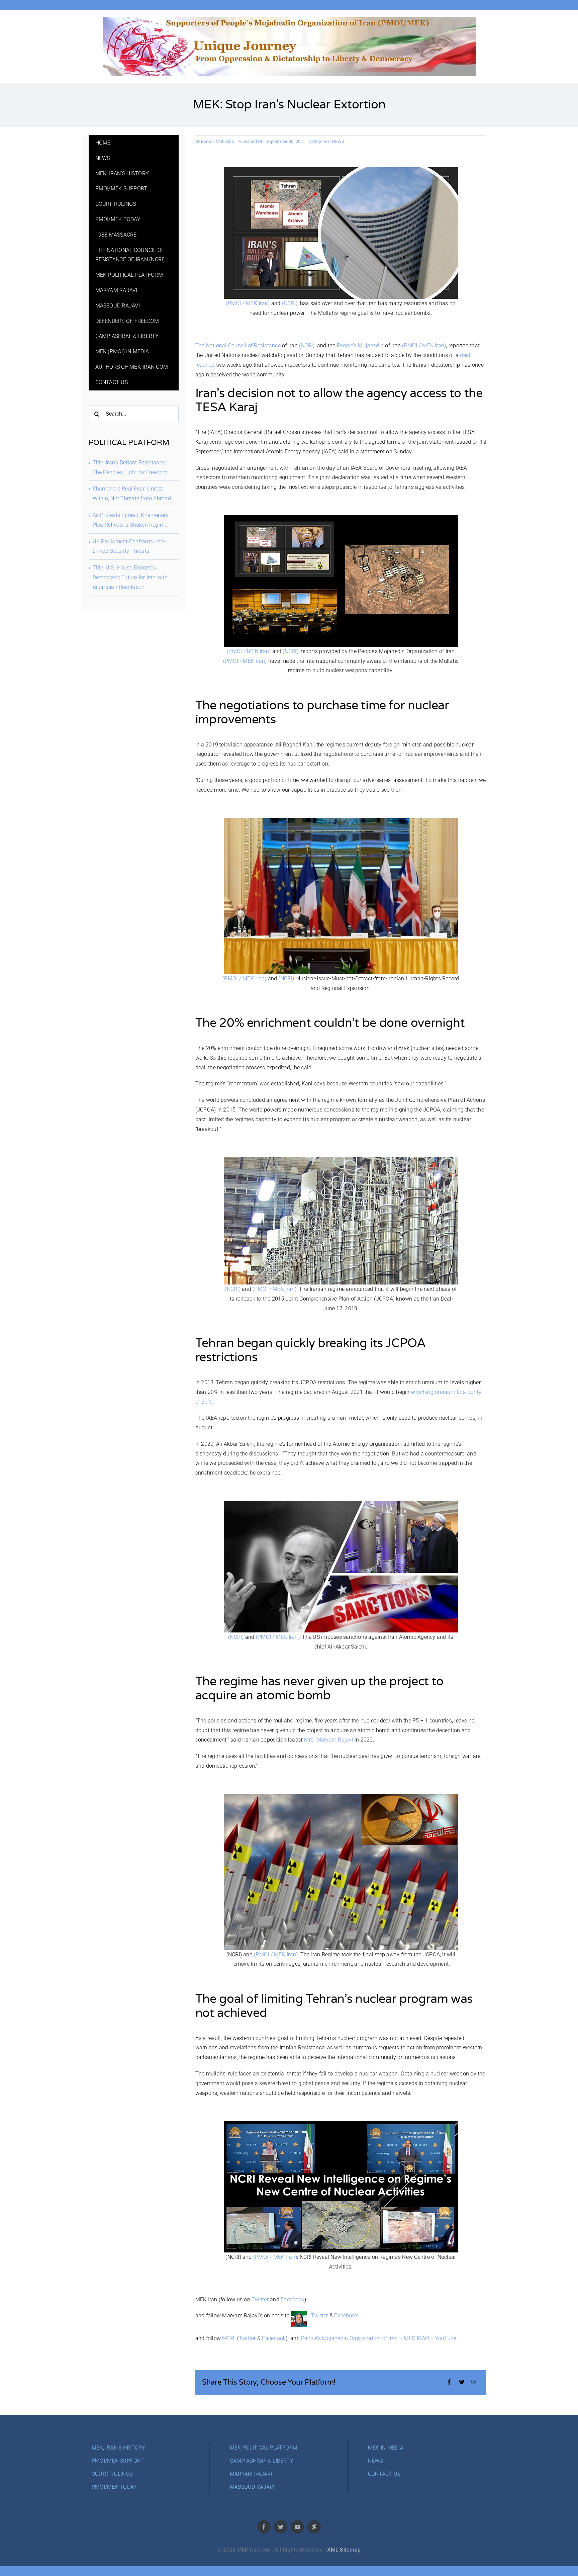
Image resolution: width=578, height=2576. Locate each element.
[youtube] (297, 2527)
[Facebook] (449, 2382)
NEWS (338, 141)
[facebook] (264, 2527)
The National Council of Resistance (239, 345)
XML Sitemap (344, 2550)
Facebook (293, 2299)
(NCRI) (290, 303)
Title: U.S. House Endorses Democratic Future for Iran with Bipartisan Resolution (130, 577)
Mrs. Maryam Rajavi (328, 1740)
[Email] (474, 2382)
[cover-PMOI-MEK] (289, 19)
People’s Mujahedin (360, 345)
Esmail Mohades (217, 141)
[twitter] (281, 2527)
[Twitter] (462, 2382)
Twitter (260, 2299)
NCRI (228, 2338)
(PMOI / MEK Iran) (248, 303)
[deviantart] (314, 2527)
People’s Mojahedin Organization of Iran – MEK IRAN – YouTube (379, 2338)
